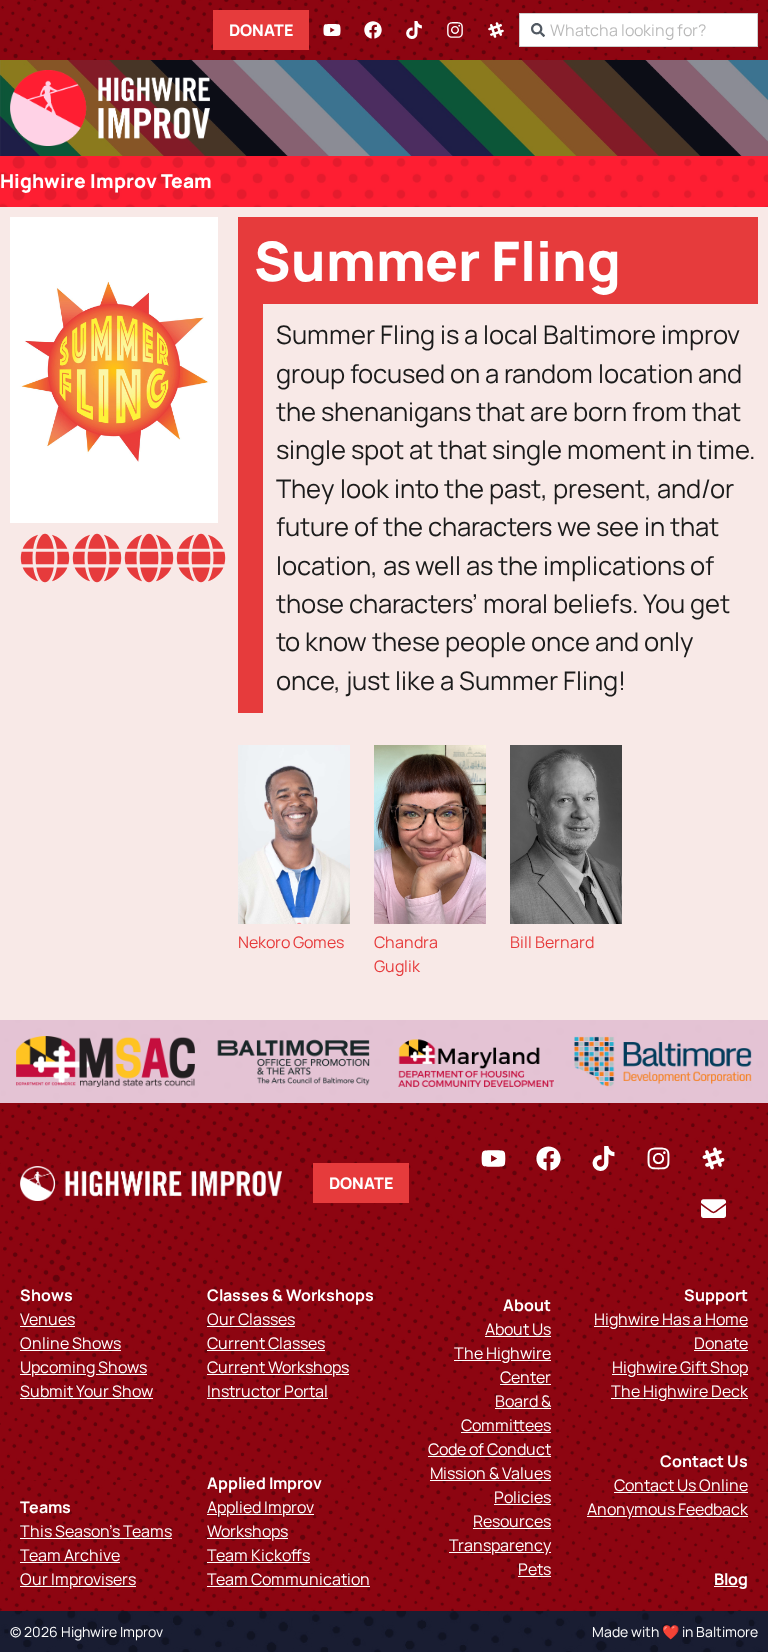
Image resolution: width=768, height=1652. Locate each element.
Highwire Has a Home (671, 1319)
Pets (534, 1569)
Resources (512, 1521)
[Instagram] (455, 30)
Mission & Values (490, 1473)
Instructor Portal (267, 1391)
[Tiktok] (414, 30)
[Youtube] (332, 30)
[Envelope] (713, 1208)
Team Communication (288, 1579)
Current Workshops (278, 1367)
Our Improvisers (78, 1579)
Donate (261, 30)
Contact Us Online (681, 1485)
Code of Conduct (489, 1449)
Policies (522, 1497)
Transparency (500, 1545)
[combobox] (638, 30)
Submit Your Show (86, 1391)
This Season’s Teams (96, 1531)
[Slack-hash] (496, 30)
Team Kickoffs (258, 1555)
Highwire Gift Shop (680, 1367)
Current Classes (266, 1343)
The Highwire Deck (679, 1391)
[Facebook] (373, 30)
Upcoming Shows (83, 1367)
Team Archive (70, 1555)
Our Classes (251, 1319)
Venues (47, 1319)
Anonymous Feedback (667, 1509)
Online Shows (70, 1343)
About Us (518, 1329)
